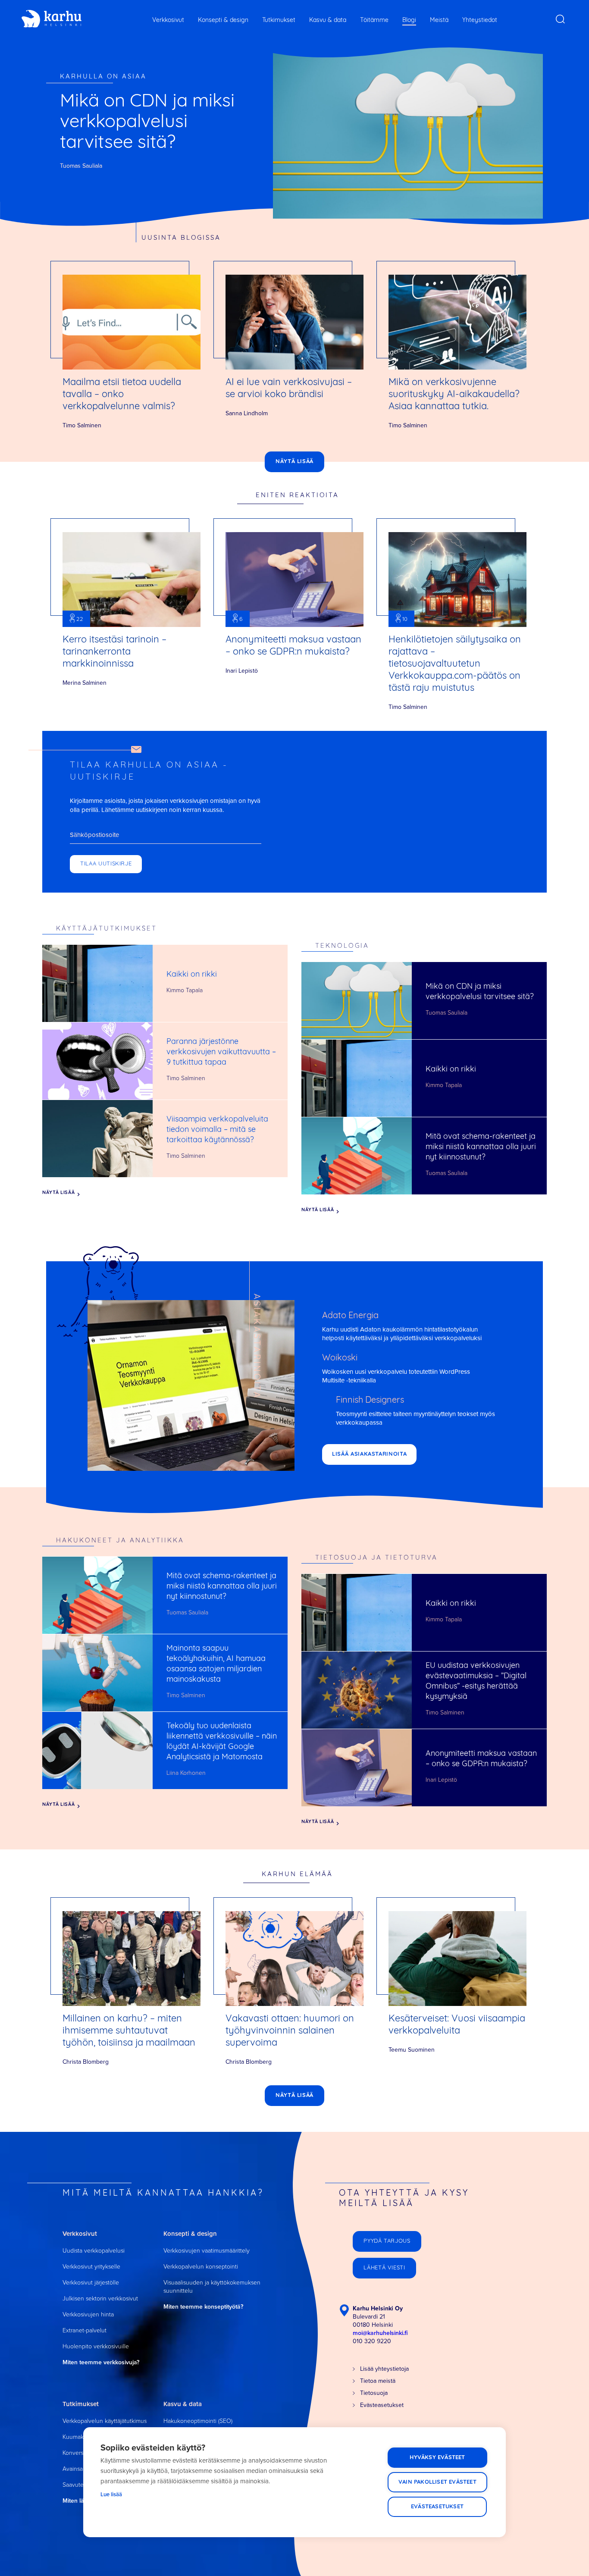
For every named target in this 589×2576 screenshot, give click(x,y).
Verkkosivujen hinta (88, 2314)
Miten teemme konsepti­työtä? (203, 2307)
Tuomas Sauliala (81, 166)
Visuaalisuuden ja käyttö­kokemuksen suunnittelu (212, 2287)
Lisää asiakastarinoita (369, 1454)
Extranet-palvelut (85, 2330)
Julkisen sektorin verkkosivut (100, 2299)
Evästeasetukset (437, 2507)
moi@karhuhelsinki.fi (380, 2333)
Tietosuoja (374, 2393)
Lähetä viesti (384, 2268)
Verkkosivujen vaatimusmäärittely (207, 2251)
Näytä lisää (294, 462)
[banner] (52, 19)
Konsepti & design (223, 20)
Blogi (409, 20)
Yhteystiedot (480, 20)
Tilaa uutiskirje (106, 864)
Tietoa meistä (378, 2381)
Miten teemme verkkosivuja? (101, 2362)
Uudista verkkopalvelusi (94, 2251)
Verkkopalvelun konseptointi (201, 2267)
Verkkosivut (168, 20)
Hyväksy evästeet (437, 2458)
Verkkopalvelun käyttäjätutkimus (105, 2421)
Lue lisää (111, 2494)
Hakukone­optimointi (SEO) (198, 2421)
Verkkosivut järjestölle (91, 2283)
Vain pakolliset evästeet (437, 2482)
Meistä (439, 20)
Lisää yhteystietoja (384, 2369)
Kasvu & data (328, 20)
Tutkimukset (279, 20)
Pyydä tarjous (387, 2241)
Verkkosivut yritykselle (91, 2267)
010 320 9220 (372, 2341)
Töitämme (374, 20)
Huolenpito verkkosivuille (96, 2346)
